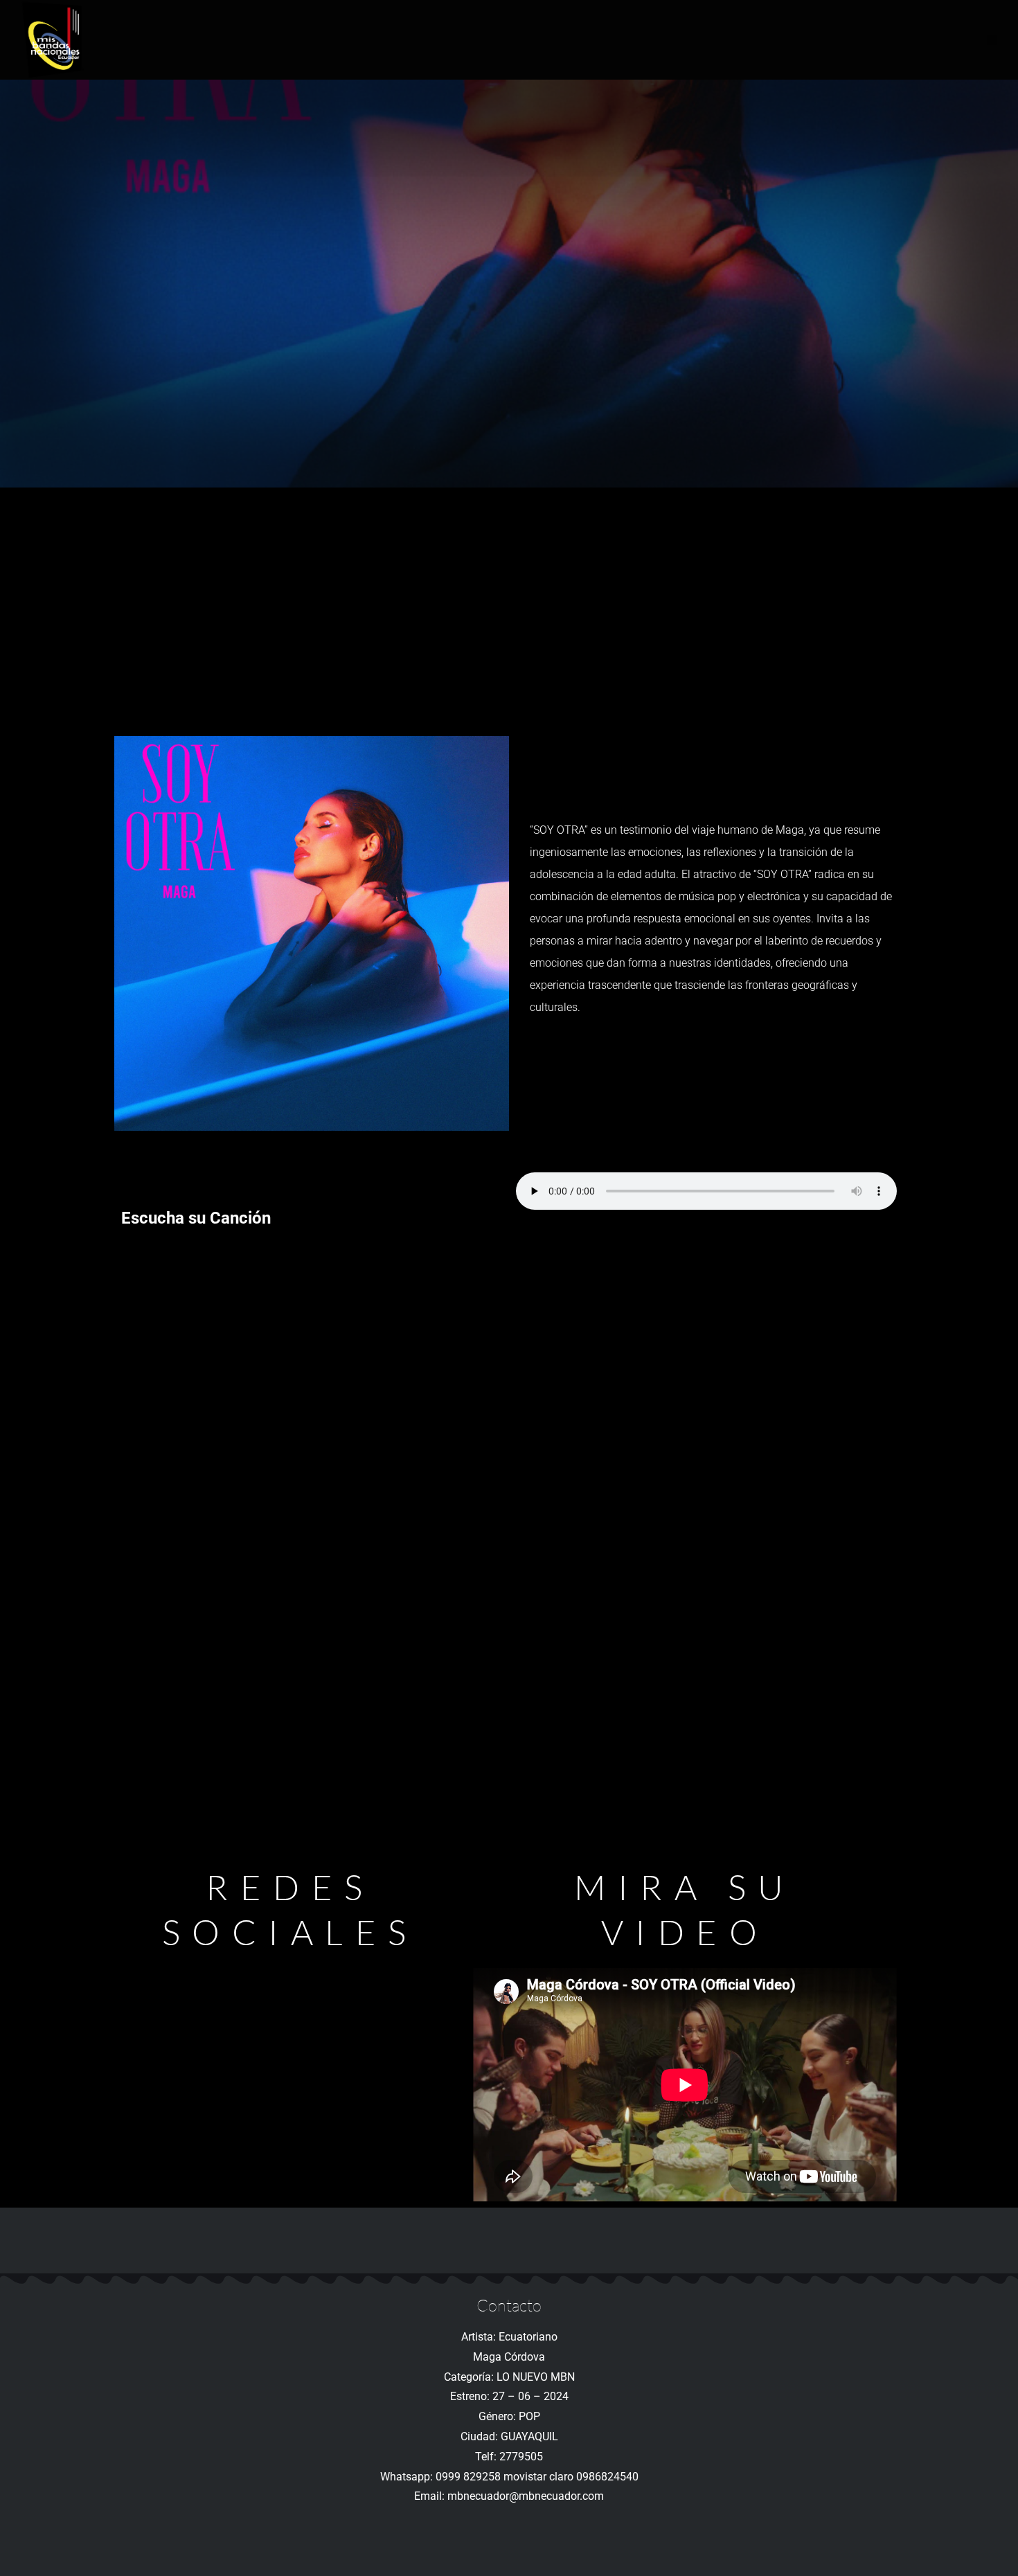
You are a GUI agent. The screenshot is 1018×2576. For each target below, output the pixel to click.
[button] (992, 40)
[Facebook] (290, 1985)
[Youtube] (290, 2036)
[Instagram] (290, 2087)
